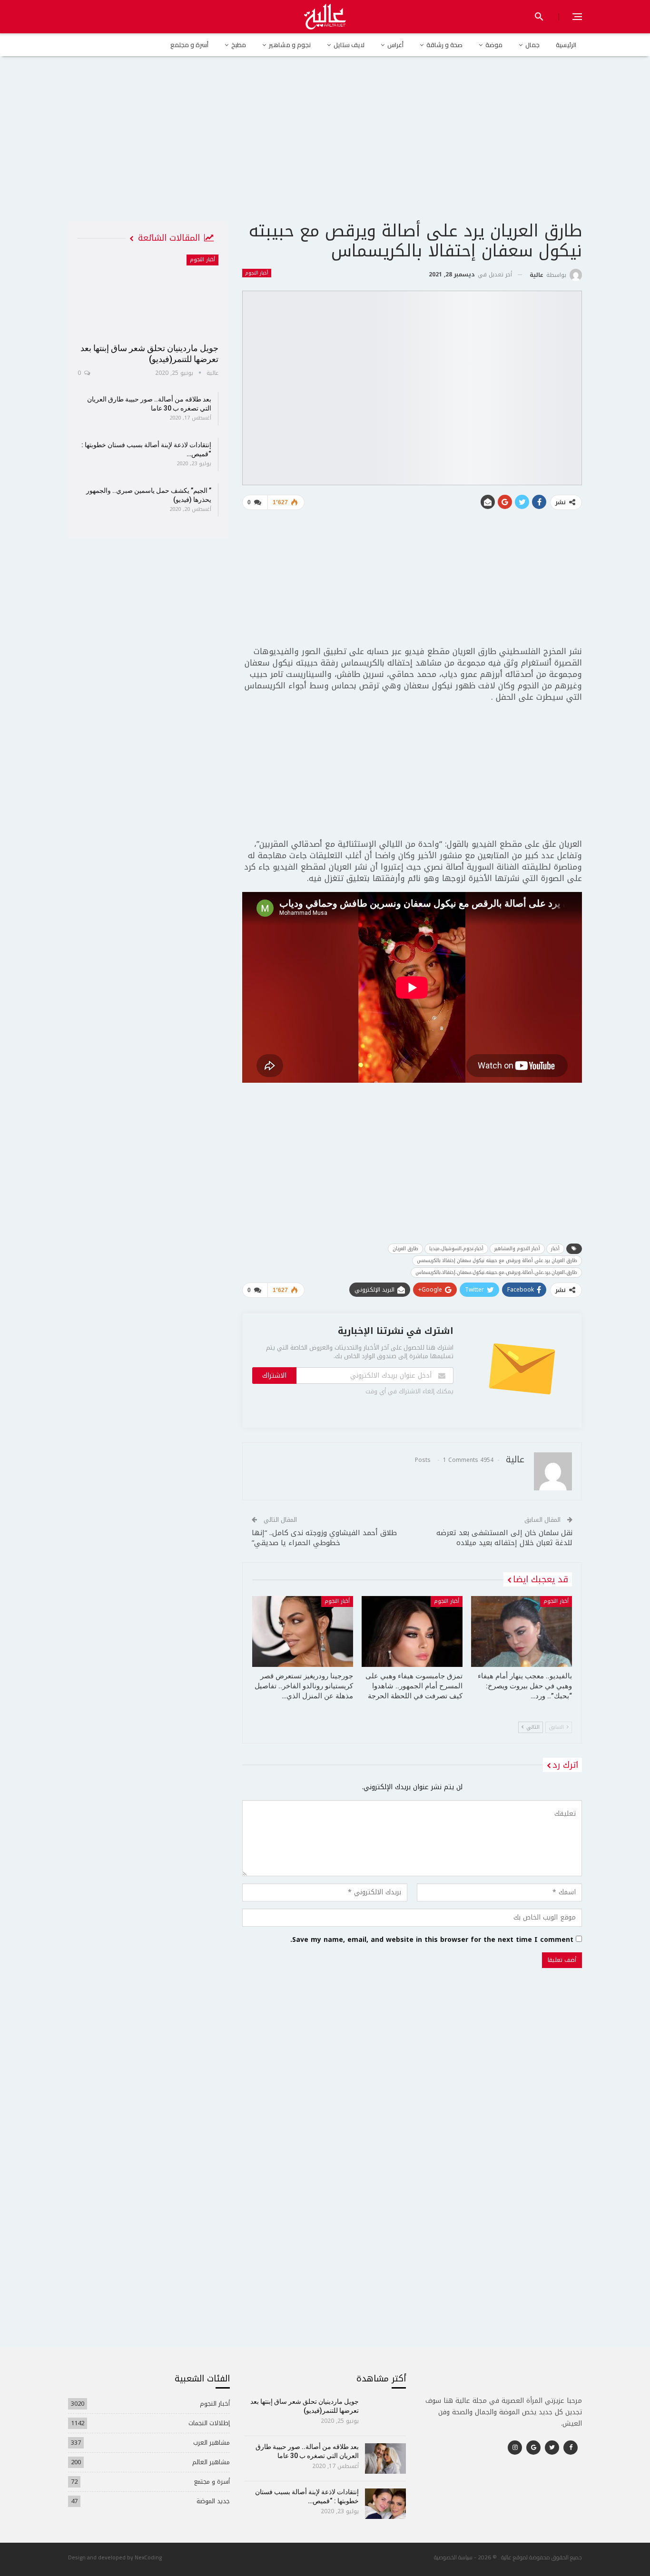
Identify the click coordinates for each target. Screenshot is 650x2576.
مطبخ (239, 45)
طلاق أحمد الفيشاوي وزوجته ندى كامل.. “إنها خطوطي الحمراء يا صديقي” (324, 1538)
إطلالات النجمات (209, 2423)
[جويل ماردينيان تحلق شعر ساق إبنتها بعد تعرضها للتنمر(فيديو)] (148, 295)
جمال (532, 45)
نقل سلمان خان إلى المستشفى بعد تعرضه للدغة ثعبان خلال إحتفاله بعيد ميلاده (504, 1538)
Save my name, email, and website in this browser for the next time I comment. (432, 1940)
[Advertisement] (325, 147)
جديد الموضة (213, 2501)
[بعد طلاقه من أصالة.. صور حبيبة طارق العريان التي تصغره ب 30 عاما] (386, 2458)
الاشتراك (274, 1376)
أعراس (395, 45)
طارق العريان (405, 1249)
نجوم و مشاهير (290, 45)
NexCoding (148, 2557)
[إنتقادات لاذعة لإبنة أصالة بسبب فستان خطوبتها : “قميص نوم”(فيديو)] (386, 2504)
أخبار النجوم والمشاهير (517, 1249)
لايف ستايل (349, 45)
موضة (494, 45)
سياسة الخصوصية (453, 2557)
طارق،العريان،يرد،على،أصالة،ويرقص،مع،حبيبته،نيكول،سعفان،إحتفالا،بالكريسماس (496, 1272)
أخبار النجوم (257, 273)
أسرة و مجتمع (189, 45)
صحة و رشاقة (444, 45)
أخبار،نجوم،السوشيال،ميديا (456, 1249)
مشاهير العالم (211, 2462)
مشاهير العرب (212, 2443)
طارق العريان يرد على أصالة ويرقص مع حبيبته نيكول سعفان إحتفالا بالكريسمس (497, 1260)
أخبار (555, 1249)
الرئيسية (566, 45)
